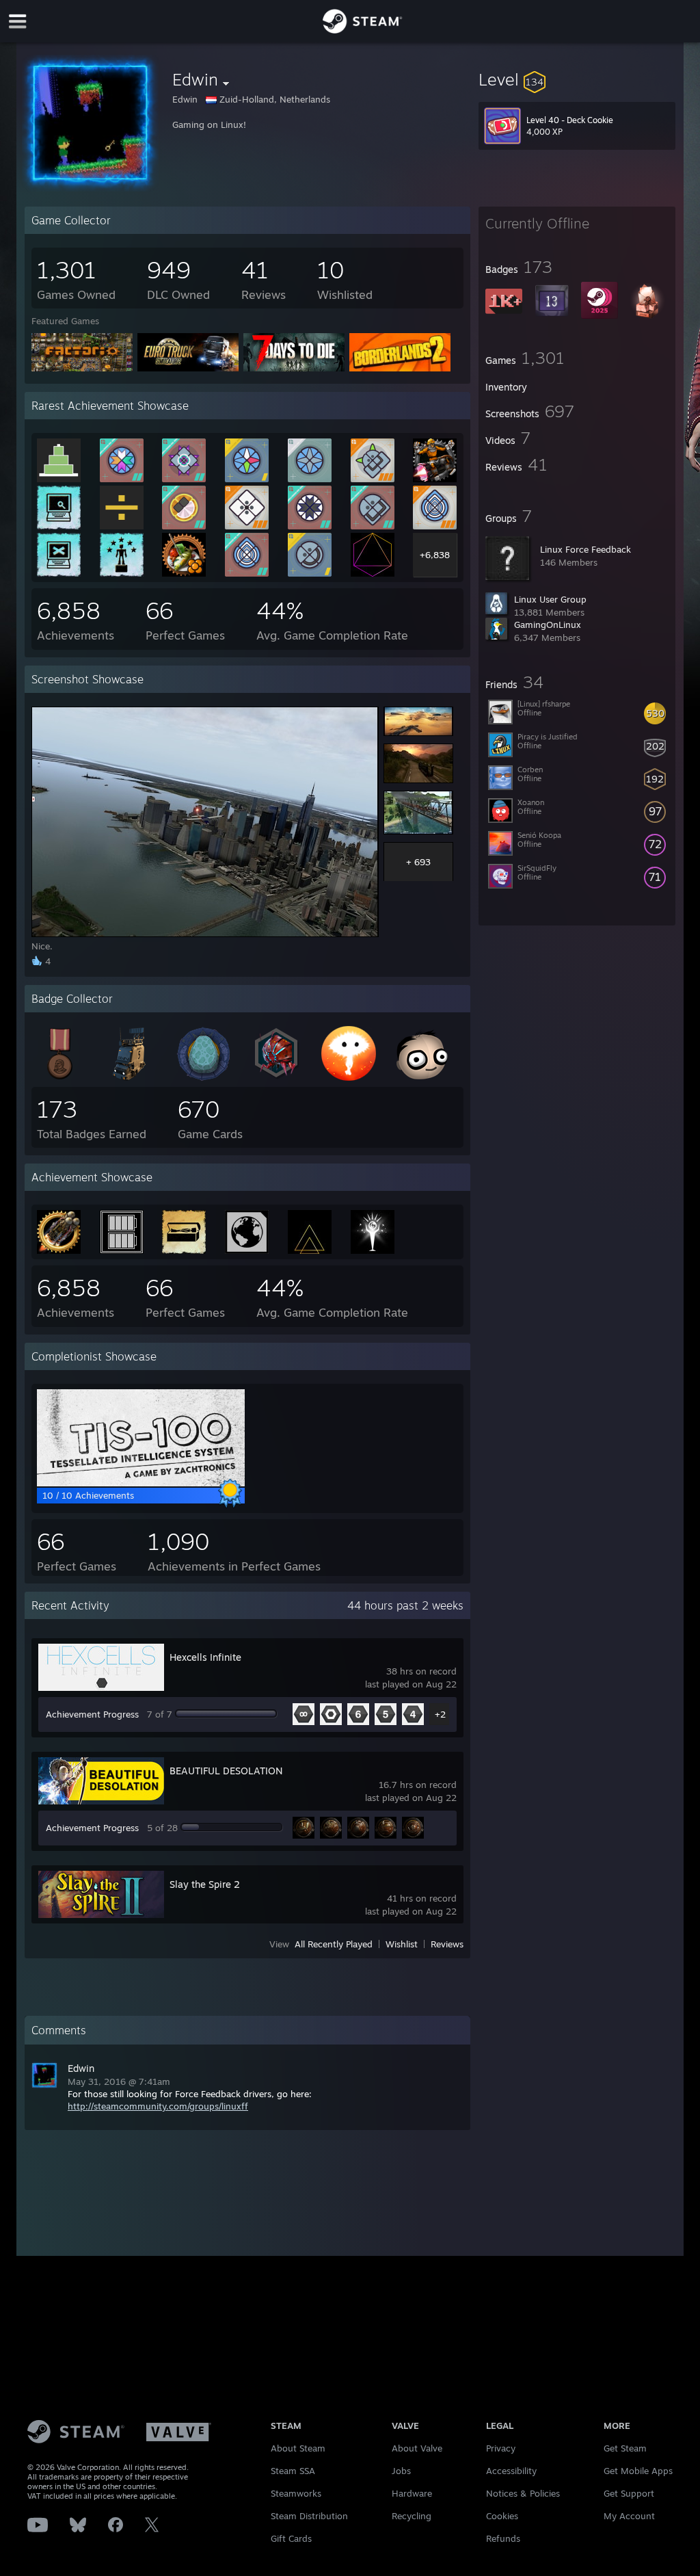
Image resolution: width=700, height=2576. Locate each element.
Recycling (412, 2516)
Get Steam (625, 2448)
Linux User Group (550, 599)
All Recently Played (334, 1944)
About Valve (417, 2448)
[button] (577, 79)
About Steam (298, 2448)
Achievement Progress (92, 1714)
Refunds (503, 2538)
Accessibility (511, 2471)
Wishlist (402, 1944)
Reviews (447, 1944)
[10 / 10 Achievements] (141, 1483)
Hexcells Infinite (205, 1657)
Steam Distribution (309, 2516)
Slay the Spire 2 (205, 1884)
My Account (629, 2516)
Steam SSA (293, 2471)
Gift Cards (291, 2538)
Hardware (412, 2493)
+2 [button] (440, 1714)
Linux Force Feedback (585, 549)
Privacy (501, 2448)
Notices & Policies (523, 2493)
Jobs (401, 2471)
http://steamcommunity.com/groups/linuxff (158, 2106)
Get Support (629, 2493)
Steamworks (296, 2493)
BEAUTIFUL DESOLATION (226, 1771)
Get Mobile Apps (638, 2471)
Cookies (502, 2516)
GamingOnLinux (548, 625)
